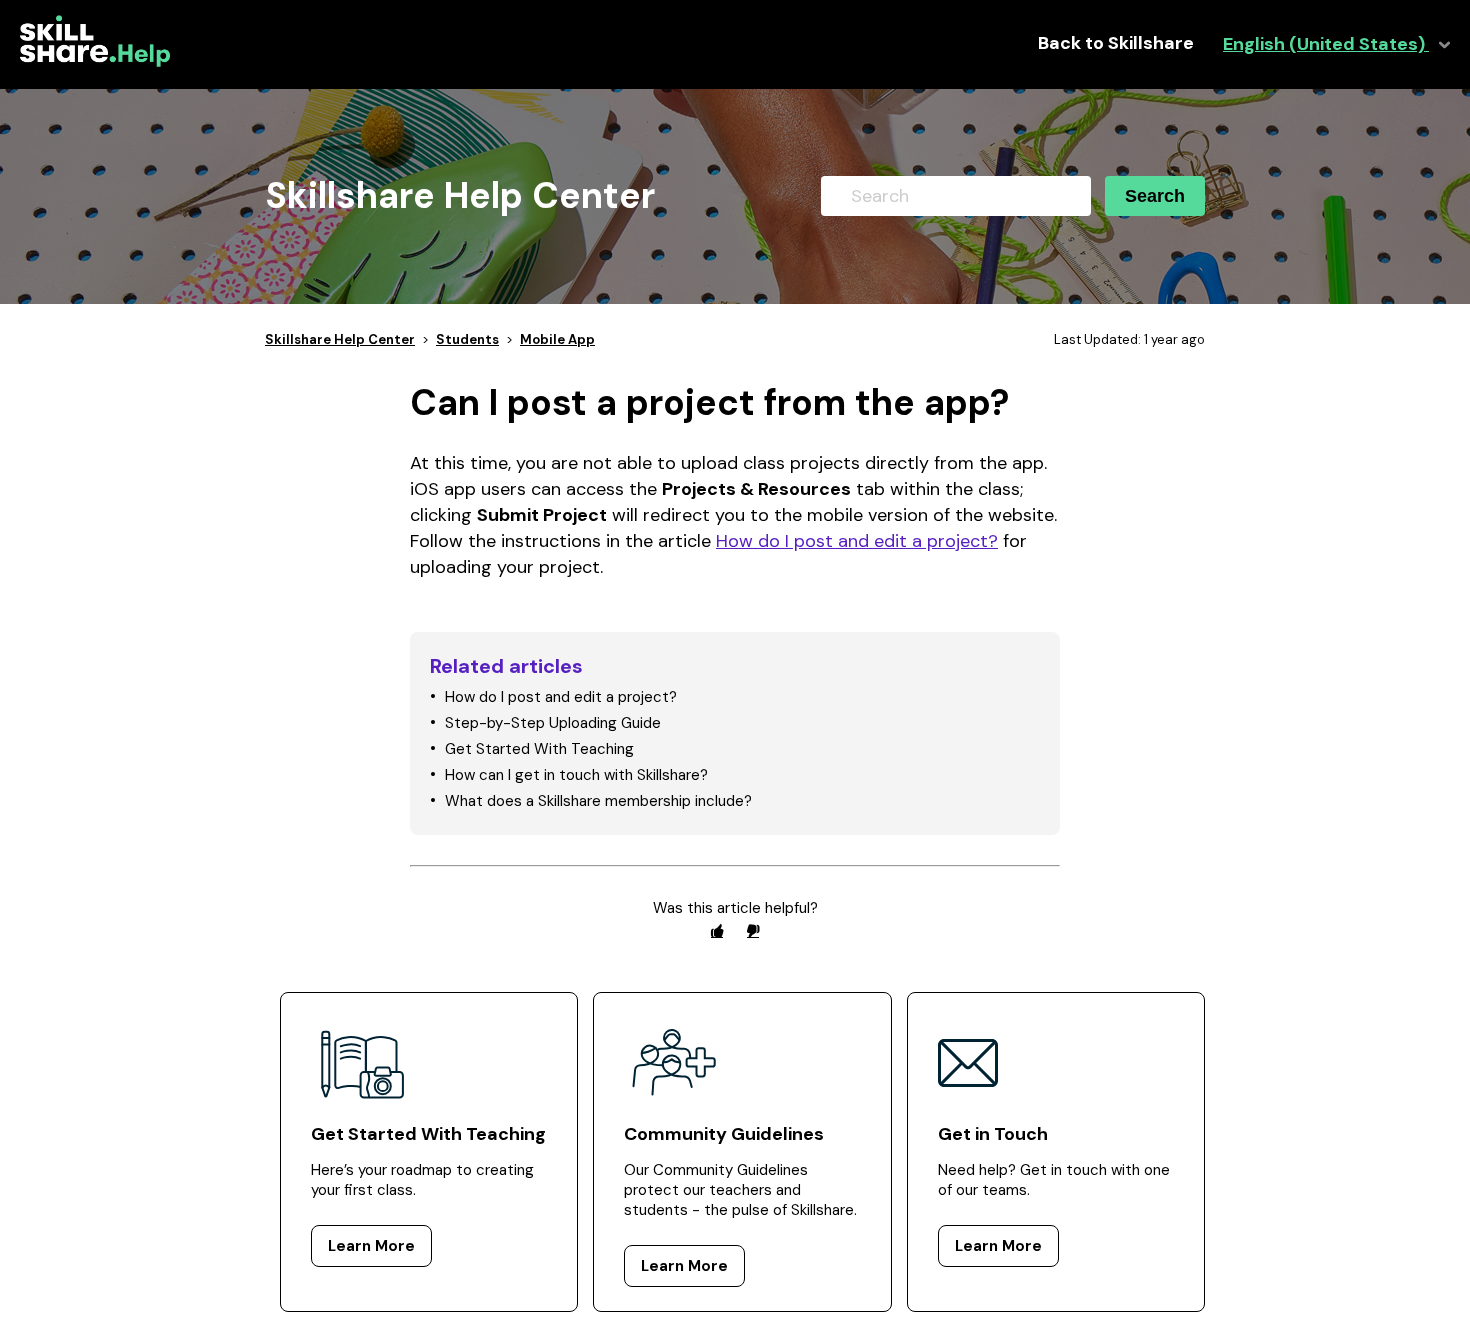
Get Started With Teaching (539, 749)
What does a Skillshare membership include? (598, 801)
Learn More (371, 1246)
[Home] (95, 62)
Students (467, 339)
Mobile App (557, 339)
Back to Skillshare (1116, 43)
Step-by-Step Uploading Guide (553, 723)
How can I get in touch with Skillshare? (576, 775)
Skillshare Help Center (340, 339)
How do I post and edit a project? (857, 541)
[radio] (717, 930)
